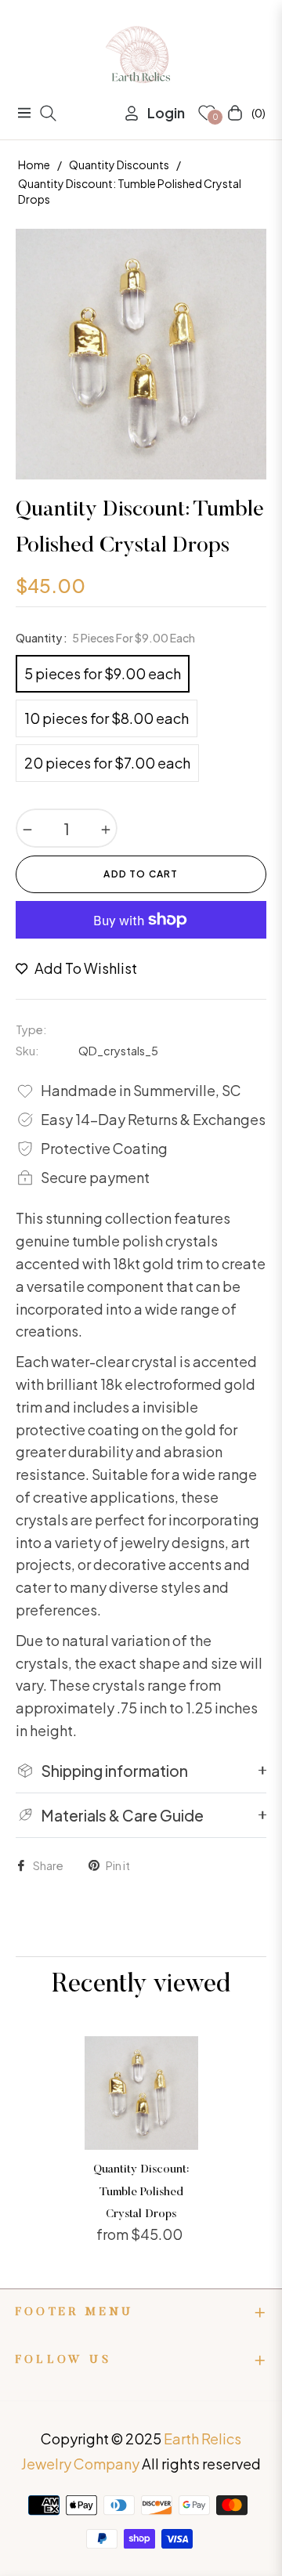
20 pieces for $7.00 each (107, 763)
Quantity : (105, 638)
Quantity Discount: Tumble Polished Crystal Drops (141, 2192)
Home (34, 165)
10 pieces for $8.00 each (107, 718)
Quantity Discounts (119, 165)
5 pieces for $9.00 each (103, 673)
